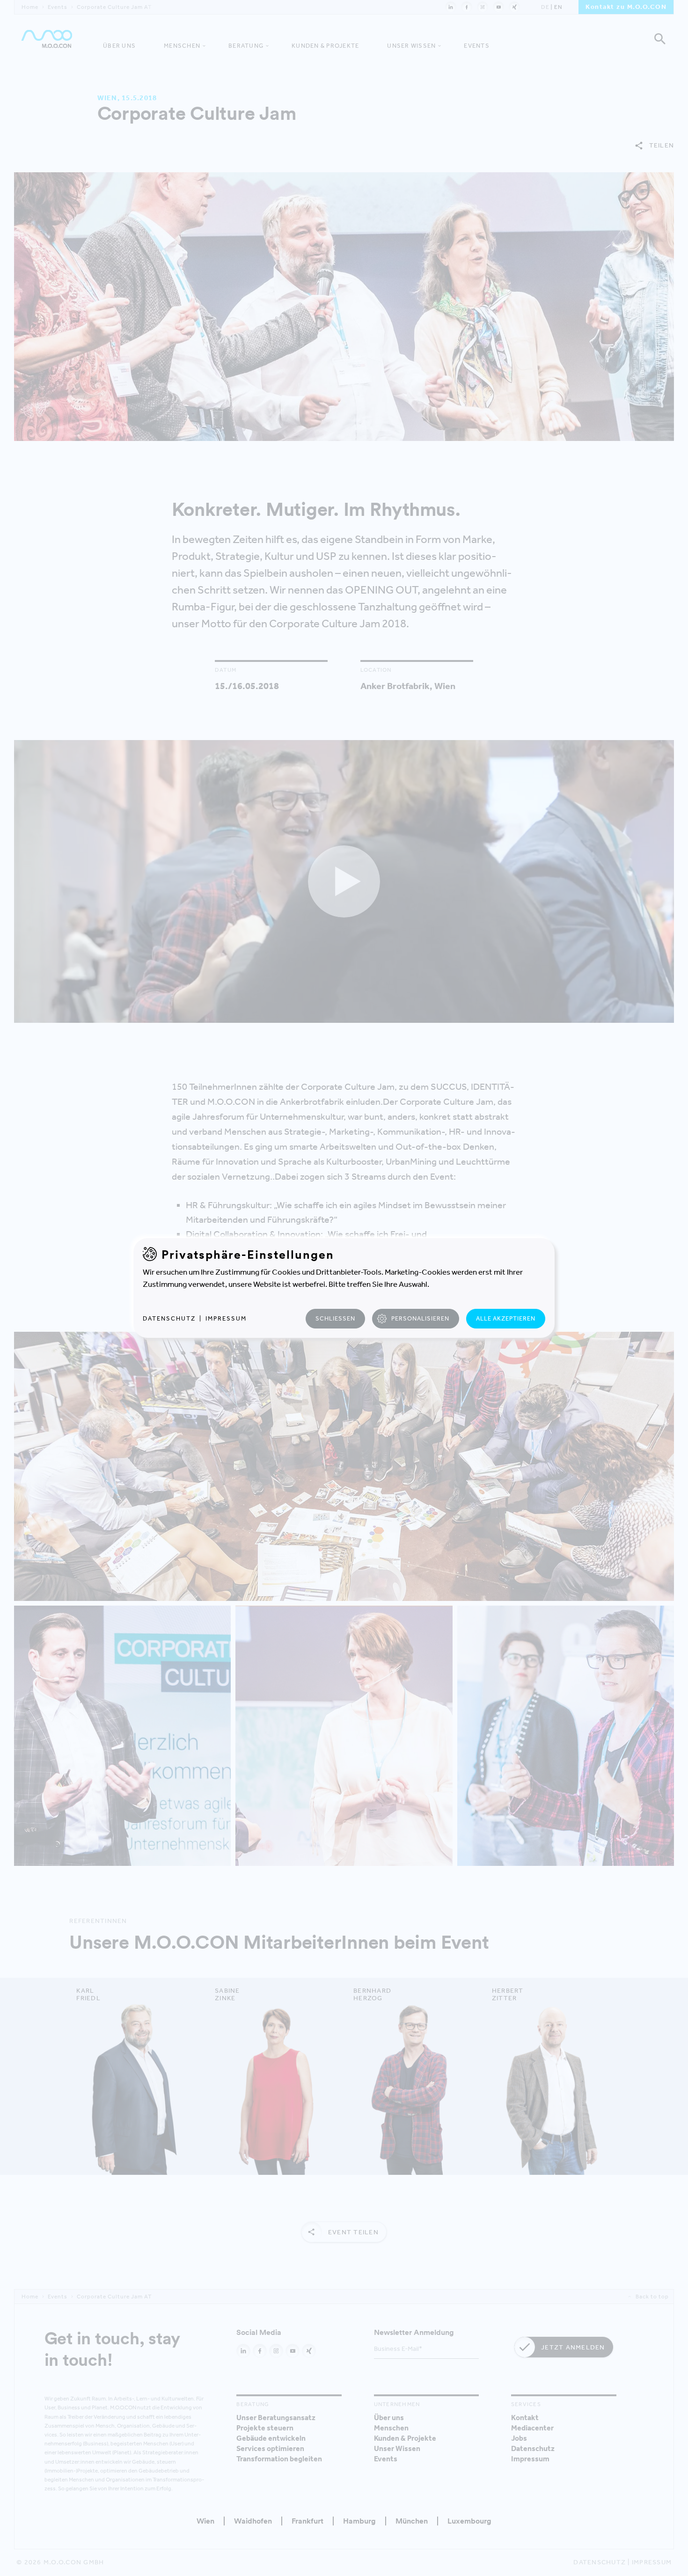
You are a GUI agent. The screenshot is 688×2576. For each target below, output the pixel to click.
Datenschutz (169, 1318)
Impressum (226, 1318)
